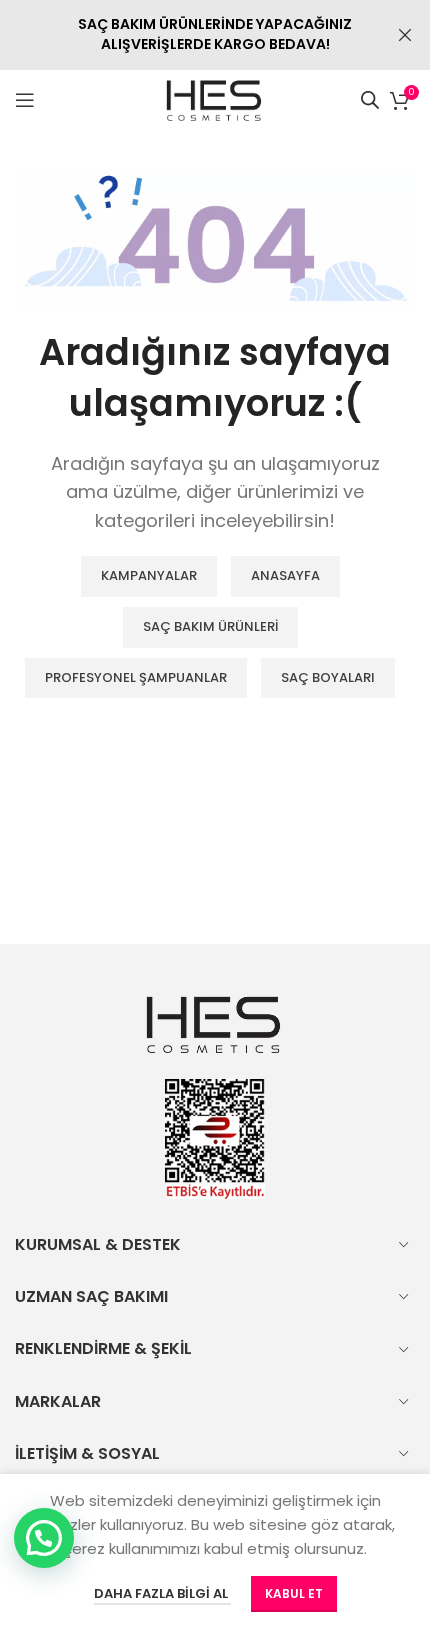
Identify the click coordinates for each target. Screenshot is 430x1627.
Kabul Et (294, 1593)
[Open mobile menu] (25, 100)
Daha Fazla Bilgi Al (162, 1593)
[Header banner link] (185, 35)
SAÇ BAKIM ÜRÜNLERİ (210, 626)
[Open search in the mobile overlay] (370, 99)
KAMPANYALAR (149, 575)
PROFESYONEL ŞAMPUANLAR (136, 677)
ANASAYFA (285, 575)
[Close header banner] (405, 35)
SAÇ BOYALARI (328, 677)
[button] (44, 1538)
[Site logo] (215, 99)
